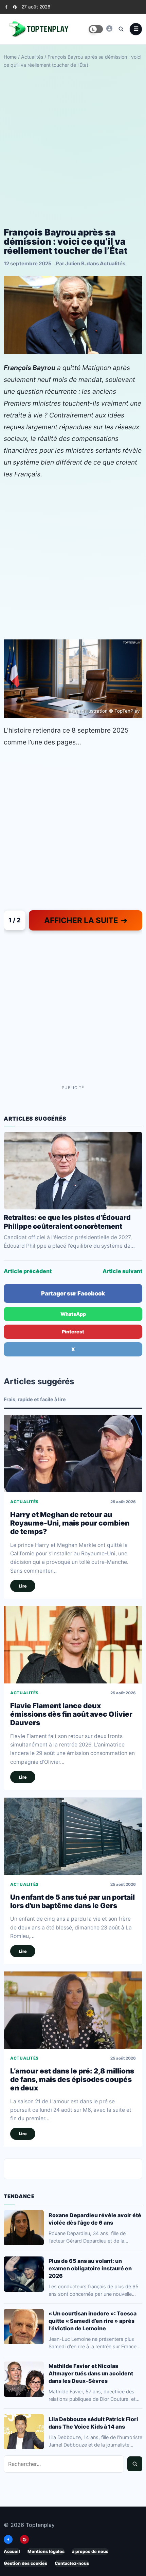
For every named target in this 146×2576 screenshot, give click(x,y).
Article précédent (28, 1271)
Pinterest (73, 1332)
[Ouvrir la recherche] (121, 29)
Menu (136, 29)
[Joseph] (109, 28)
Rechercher (135, 2464)
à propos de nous (90, 2551)
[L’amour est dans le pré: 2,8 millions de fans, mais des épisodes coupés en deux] (73, 2010)
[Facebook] (6, 7)
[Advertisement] (73, 148)
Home (10, 57)
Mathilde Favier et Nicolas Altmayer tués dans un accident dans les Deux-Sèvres (91, 2373)
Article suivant (122, 1271)
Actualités (32, 57)
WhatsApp (73, 1314)
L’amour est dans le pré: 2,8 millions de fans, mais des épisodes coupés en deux (72, 2080)
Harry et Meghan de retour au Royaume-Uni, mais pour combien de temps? (70, 1523)
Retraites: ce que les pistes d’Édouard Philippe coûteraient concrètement (67, 1222)
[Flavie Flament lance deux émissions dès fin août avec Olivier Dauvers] (73, 1645)
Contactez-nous (72, 2563)
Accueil (12, 2551)
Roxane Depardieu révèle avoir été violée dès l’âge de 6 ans (95, 2219)
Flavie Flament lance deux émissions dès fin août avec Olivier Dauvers (71, 1714)
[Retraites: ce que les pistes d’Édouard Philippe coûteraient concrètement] (73, 1171)
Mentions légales (46, 2551)
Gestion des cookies (25, 2563)
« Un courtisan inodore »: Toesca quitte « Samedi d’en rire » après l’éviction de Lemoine (93, 2321)
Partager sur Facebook (73, 1293)
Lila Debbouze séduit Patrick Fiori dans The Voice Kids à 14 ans (93, 2423)
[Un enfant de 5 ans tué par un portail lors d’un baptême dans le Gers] (73, 1836)
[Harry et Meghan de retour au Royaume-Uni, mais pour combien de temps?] (73, 1454)
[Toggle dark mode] (96, 29)
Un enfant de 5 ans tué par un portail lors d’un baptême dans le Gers (72, 1901)
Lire (23, 1586)
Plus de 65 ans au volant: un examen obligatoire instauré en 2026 (90, 2268)
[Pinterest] (15, 7)
